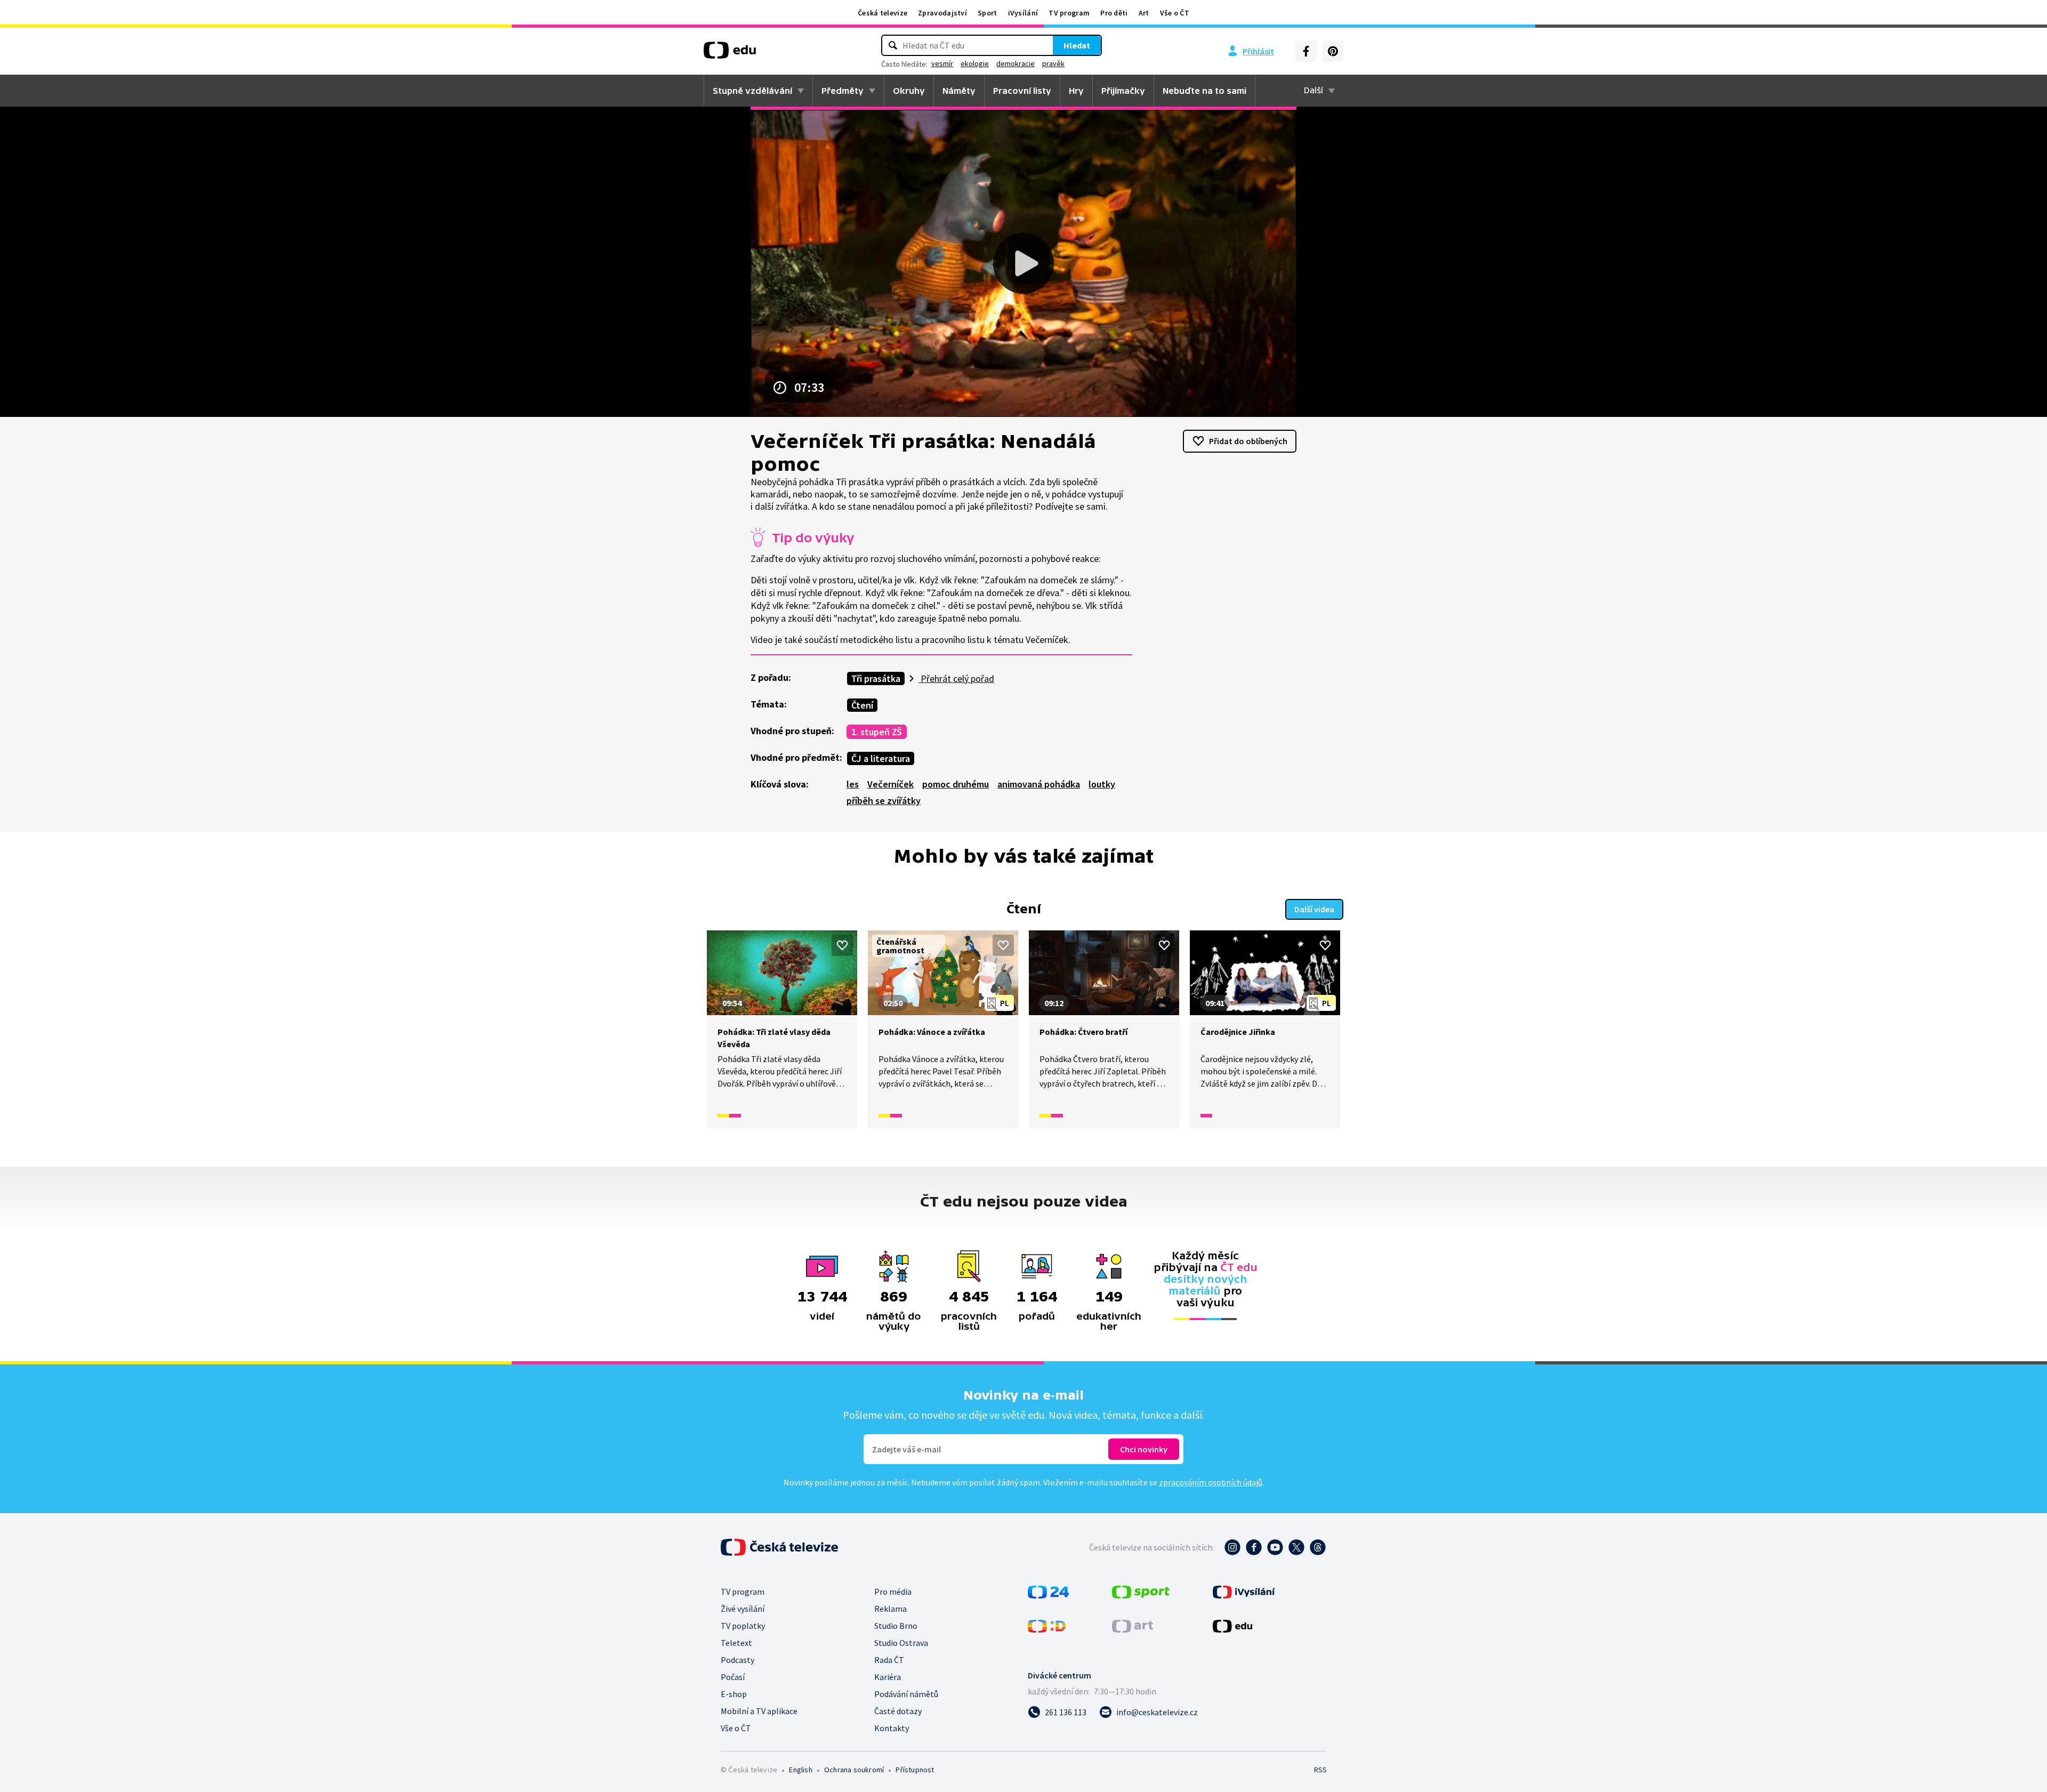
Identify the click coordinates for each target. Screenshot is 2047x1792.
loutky (1102, 784)
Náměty (959, 91)
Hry (1076, 91)
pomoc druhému (956, 784)
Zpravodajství (942, 13)
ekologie (975, 63)
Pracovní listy (1022, 91)
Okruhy (909, 91)
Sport (988, 13)
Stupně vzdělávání (752, 91)
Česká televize (883, 13)
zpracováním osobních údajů (1211, 1482)
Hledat (1077, 45)
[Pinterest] (1333, 51)
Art (1144, 13)
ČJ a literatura (881, 758)
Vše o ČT (1175, 13)
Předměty (843, 91)
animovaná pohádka (1039, 784)
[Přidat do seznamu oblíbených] (842, 945)
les (853, 784)
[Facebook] (1306, 51)
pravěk (1053, 63)
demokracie (1016, 63)
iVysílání (1023, 13)
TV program (1069, 13)
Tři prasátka (876, 678)
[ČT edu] (730, 54)
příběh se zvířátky (884, 801)
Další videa (1314, 909)
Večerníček (890, 784)
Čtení (862, 705)
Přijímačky (1123, 91)
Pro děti (1114, 13)
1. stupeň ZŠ (877, 732)
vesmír (942, 63)
